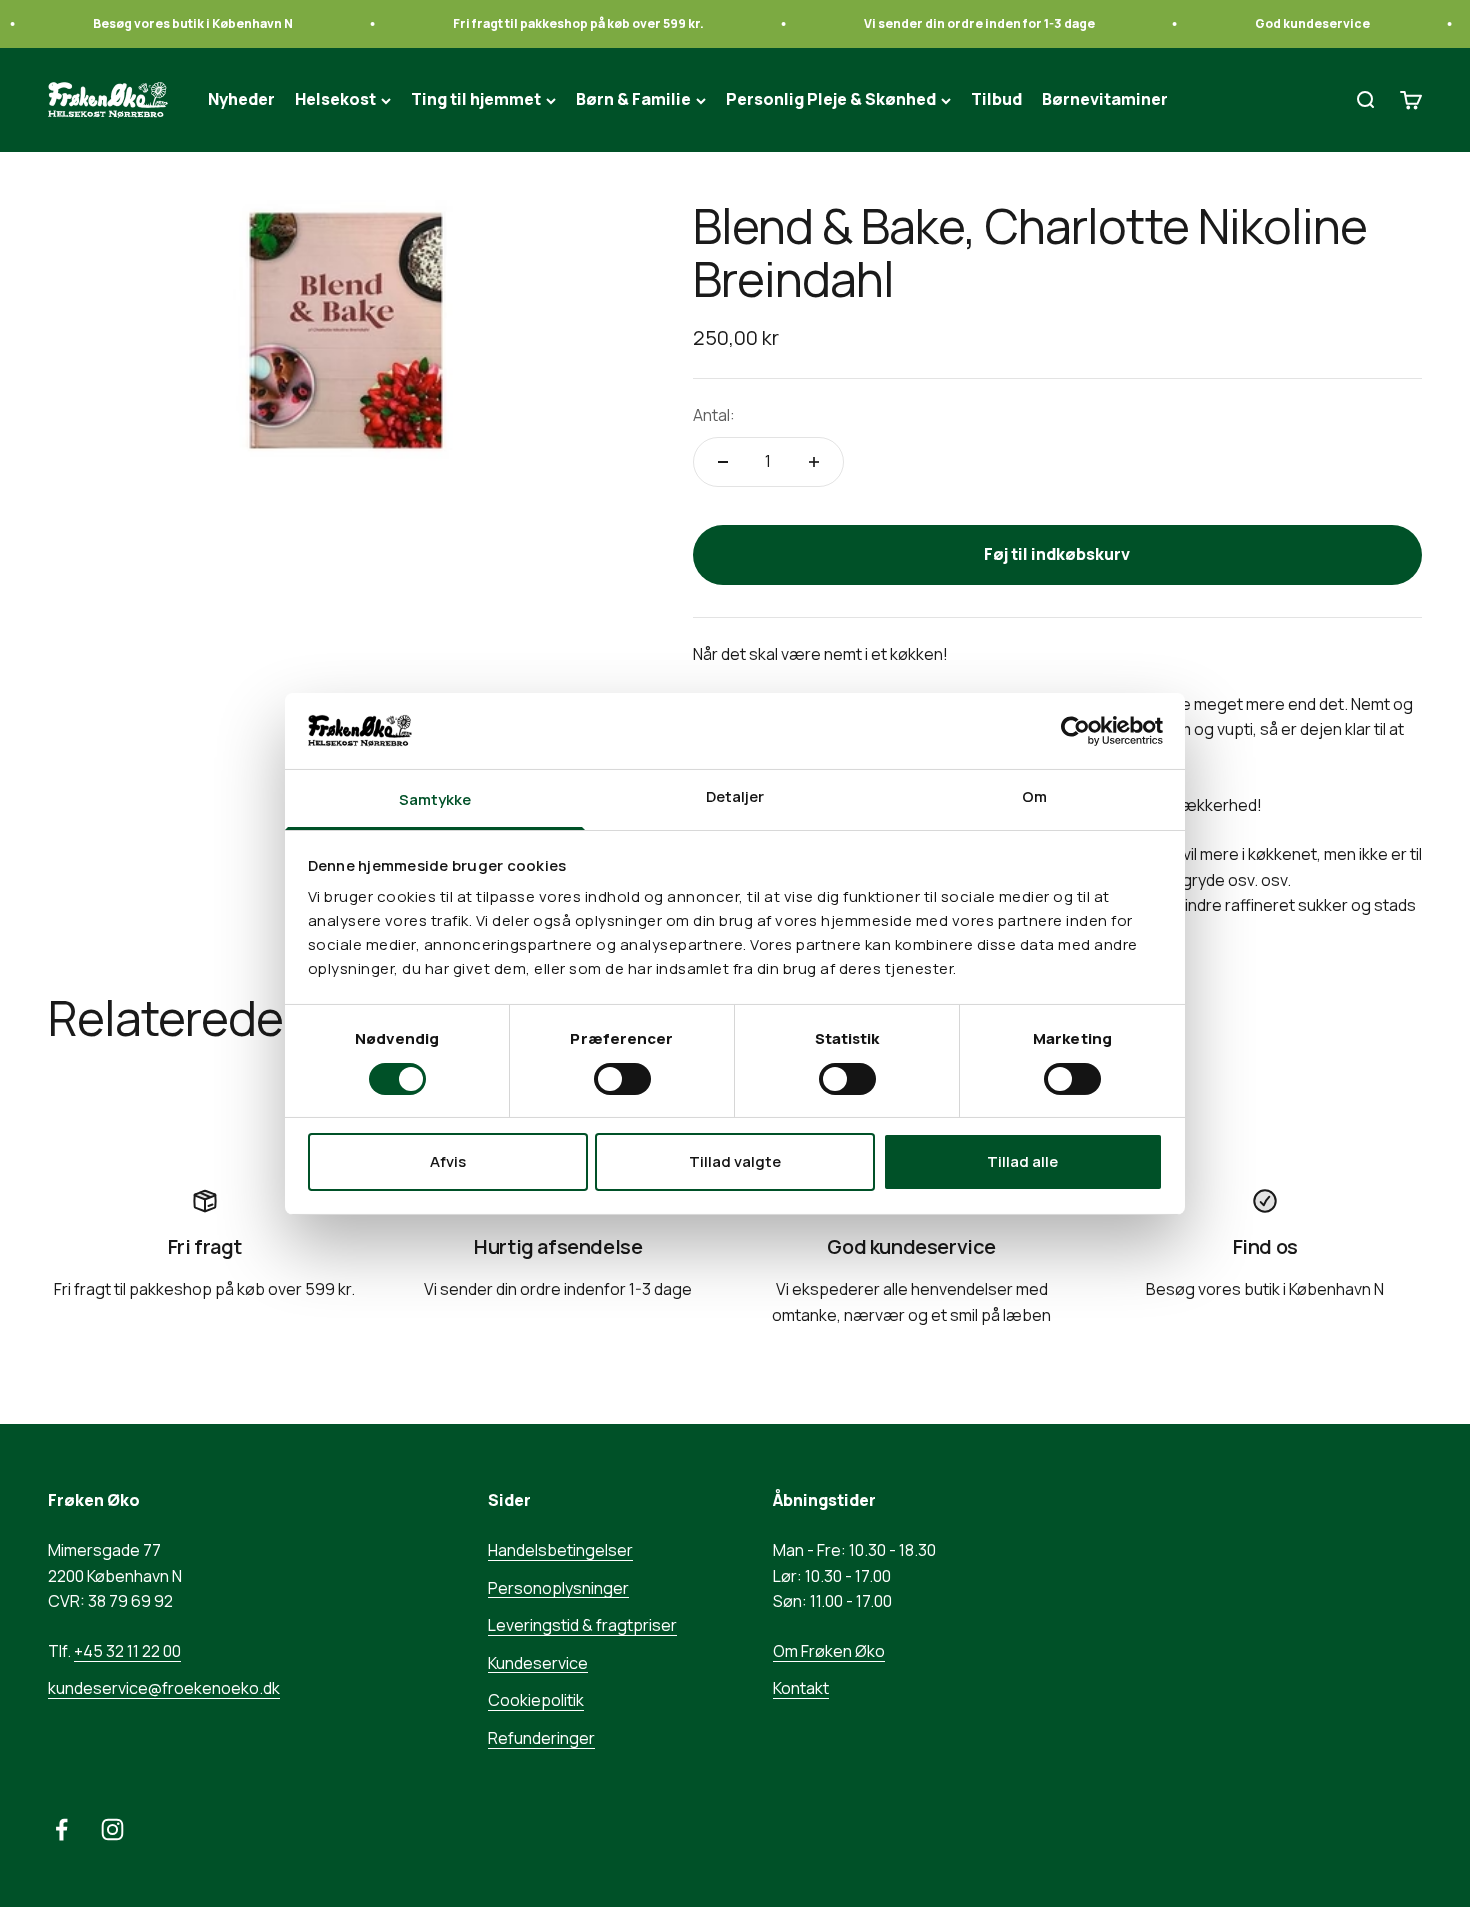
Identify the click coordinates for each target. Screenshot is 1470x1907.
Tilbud (996, 100)
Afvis (448, 1161)
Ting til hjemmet (476, 100)
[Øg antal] (814, 462)
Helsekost (335, 100)
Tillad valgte (735, 1161)
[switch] (622, 1079)
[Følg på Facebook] (61, 1829)
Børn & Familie (633, 100)
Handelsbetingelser (560, 1550)
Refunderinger (541, 1738)
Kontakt (801, 1688)
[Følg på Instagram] (112, 1829)
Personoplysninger (558, 1588)
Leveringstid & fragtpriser (582, 1625)
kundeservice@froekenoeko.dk (164, 1688)
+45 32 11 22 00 (127, 1651)
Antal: (714, 415)
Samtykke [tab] (435, 799)
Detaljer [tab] (735, 796)
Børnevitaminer (1105, 100)
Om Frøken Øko (829, 1651)
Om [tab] (1034, 796)
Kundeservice (538, 1663)
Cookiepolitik (536, 1700)
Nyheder (241, 100)
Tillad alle (1022, 1161)
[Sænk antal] (723, 462)
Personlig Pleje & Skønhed (831, 100)
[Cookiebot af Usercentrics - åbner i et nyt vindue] (1075, 731)
